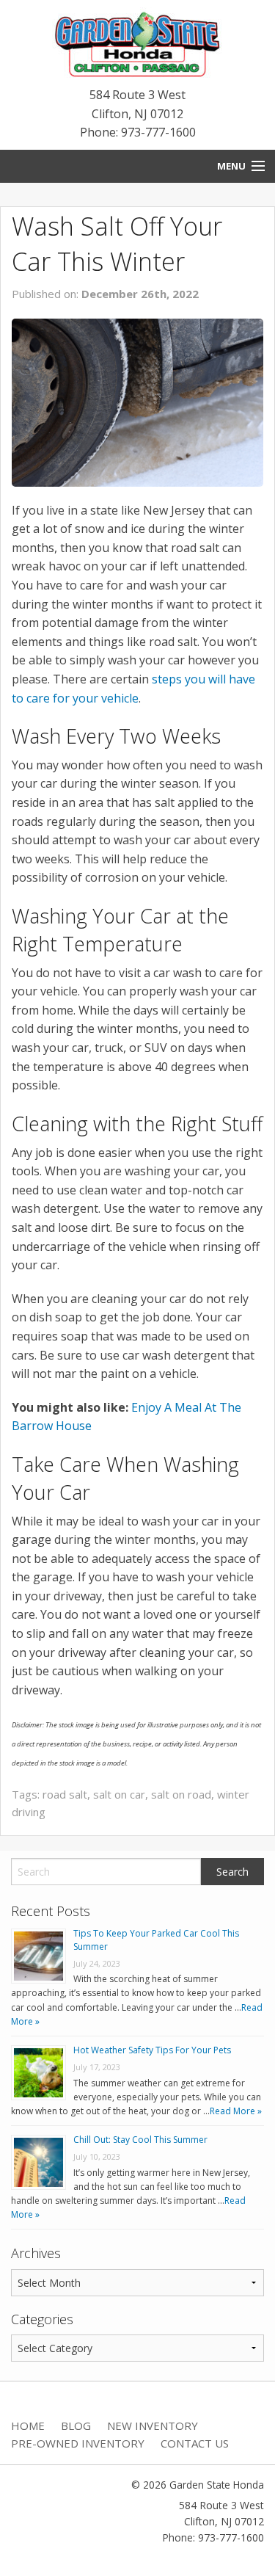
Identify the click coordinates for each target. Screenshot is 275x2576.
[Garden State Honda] (138, 46)
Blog (76, 2426)
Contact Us (195, 2443)
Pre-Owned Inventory (78, 2443)
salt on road (181, 1794)
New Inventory (153, 2426)
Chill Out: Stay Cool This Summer (140, 2140)
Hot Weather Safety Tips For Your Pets (152, 2050)
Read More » (236, 2111)
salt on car (119, 1794)
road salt (65, 1794)
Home (28, 2426)
